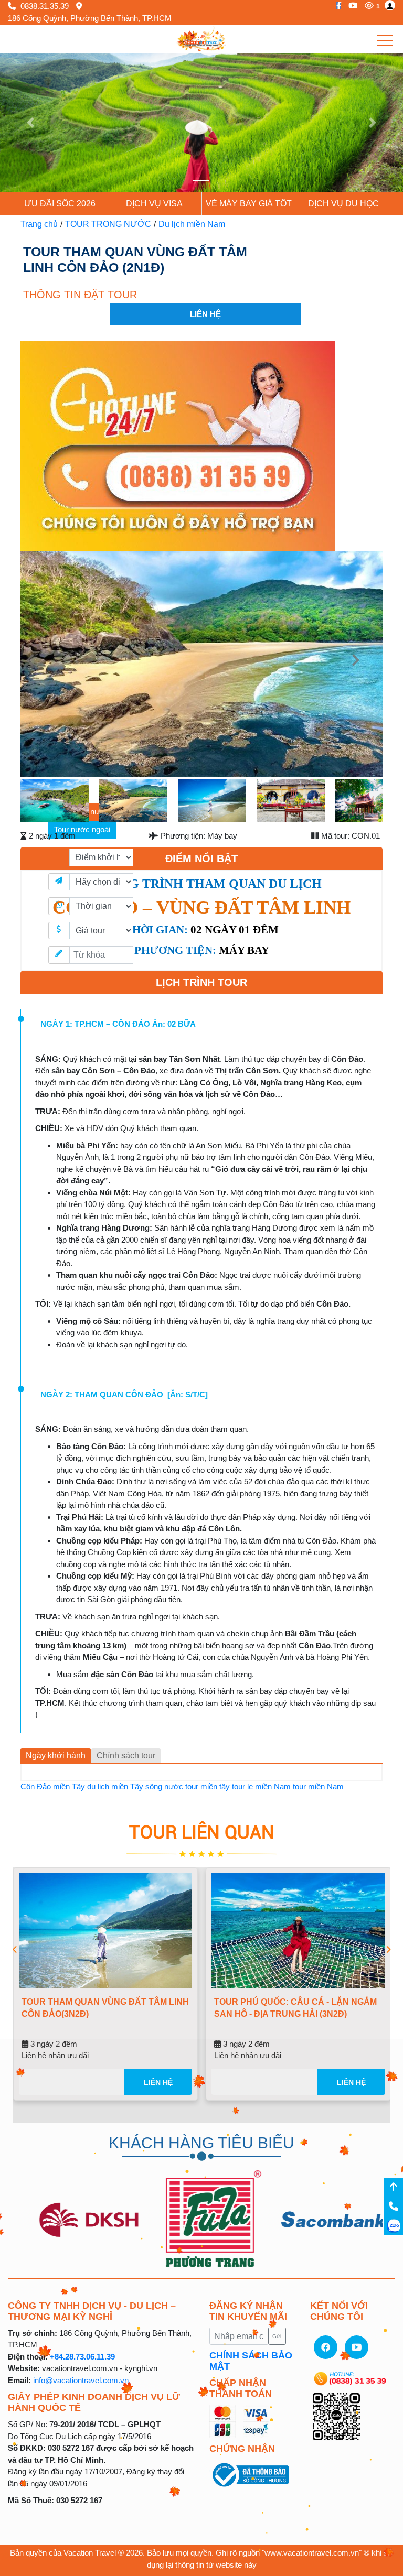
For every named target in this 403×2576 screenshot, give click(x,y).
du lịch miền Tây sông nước (135, 1786)
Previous (38, 666)
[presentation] (15, 1950)
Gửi (277, 2336)
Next (365, 666)
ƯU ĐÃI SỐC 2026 (60, 204)
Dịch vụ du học (343, 204)
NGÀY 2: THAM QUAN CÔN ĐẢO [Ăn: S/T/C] (124, 1394)
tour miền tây (208, 1786)
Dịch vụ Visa (154, 204)
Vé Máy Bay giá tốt (249, 204)
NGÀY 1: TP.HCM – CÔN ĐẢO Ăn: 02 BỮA (118, 1024)
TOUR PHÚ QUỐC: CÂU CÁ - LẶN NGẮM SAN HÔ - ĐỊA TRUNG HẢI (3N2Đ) (156, 2008)
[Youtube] (350, 6)
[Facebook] (336, 6)
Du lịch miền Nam (192, 224)
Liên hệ (212, 2082)
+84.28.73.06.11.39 (82, 2357)
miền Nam (273, 1786)
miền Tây (69, 1786)
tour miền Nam (318, 1786)
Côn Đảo (36, 1786)
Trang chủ (39, 224)
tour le (242, 1786)
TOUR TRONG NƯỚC (108, 224)
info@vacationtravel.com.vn (81, 2380)
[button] (30, 123)
